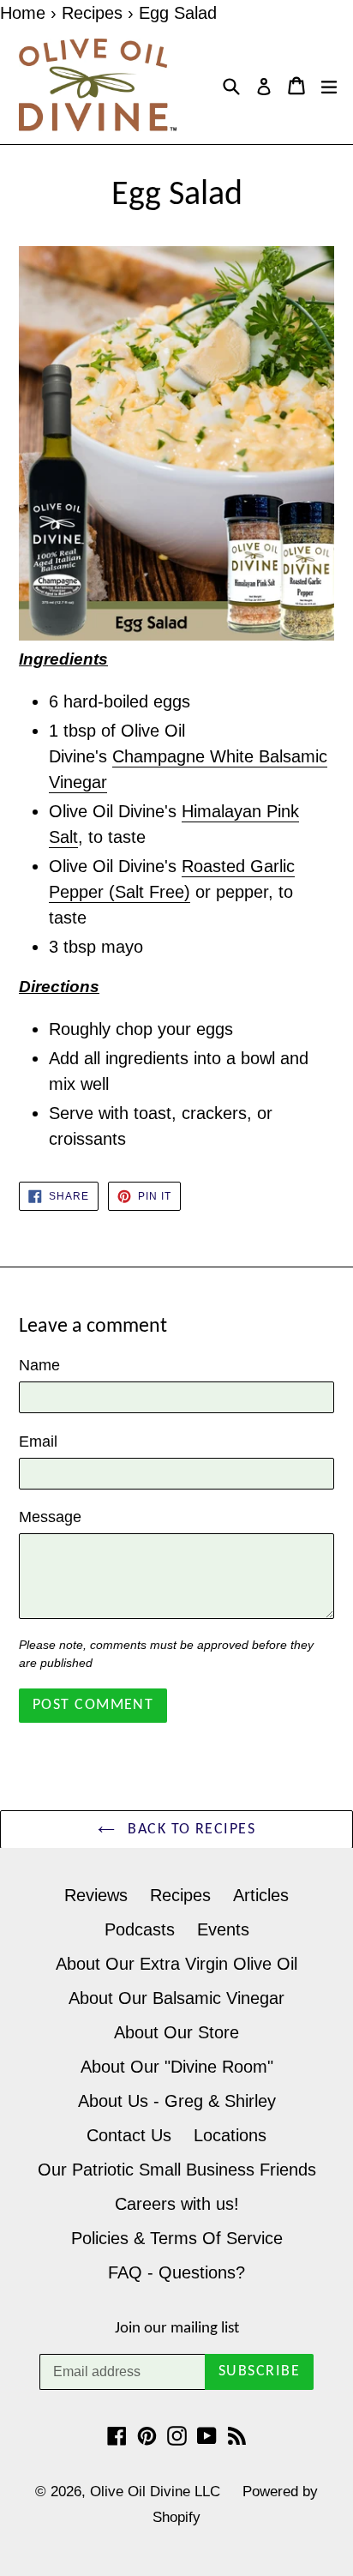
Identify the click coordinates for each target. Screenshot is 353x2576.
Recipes (92, 13)
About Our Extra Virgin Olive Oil (176, 1964)
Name (39, 1365)
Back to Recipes (189, 1830)
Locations (230, 2135)
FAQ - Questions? (176, 2272)
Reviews (96, 1895)
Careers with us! (177, 2204)
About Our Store (176, 2032)
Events (223, 1929)
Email (38, 1441)
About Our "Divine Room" (177, 2067)
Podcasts (140, 1929)
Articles (261, 1895)
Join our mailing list (177, 2329)
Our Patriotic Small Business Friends (177, 2170)
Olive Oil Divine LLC (155, 2492)
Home (23, 13)
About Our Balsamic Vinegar (176, 1998)
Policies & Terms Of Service (177, 2238)
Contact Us (129, 2135)
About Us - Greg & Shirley (177, 2101)
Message (50, 1517)
